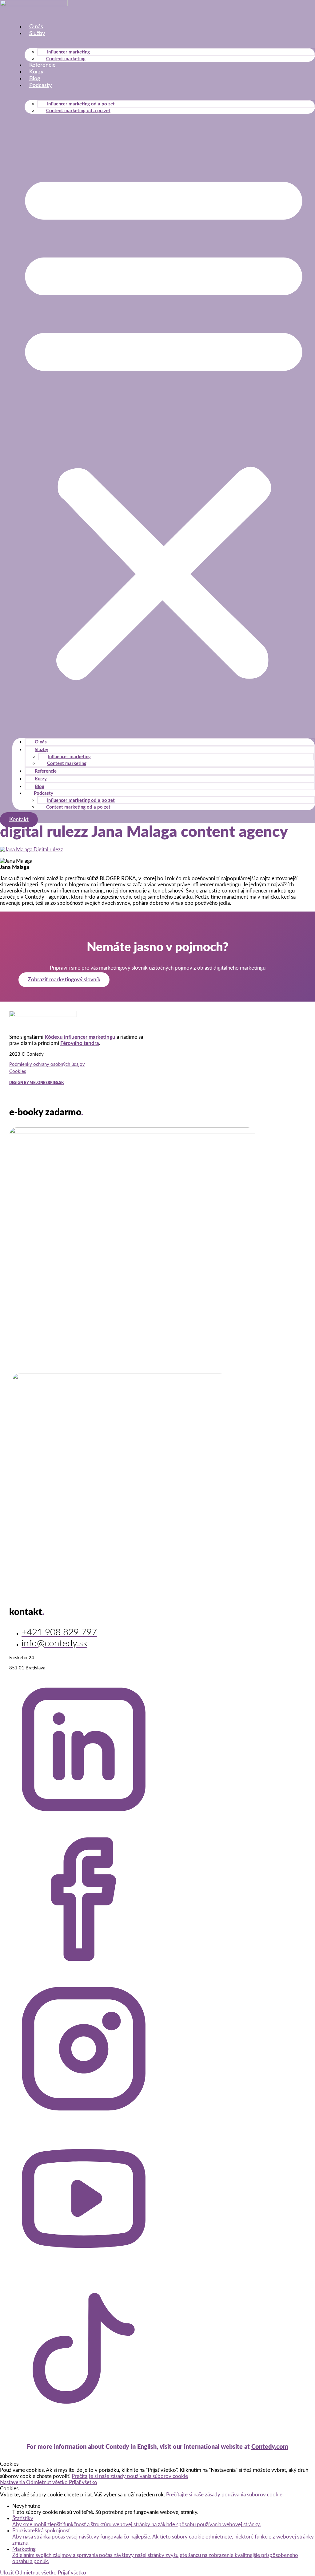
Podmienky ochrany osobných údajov (47, 1064)
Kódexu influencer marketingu (80, 1037)
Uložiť (8, 2573)
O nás (36, 27)
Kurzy (36, 72)
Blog (35, 79)
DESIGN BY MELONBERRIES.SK (36, 1083)
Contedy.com (270, 2447)
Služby (37, 33)
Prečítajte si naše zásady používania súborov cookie (130, 2476)
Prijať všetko (83, 2482)
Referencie (42, 65)
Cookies (18, 1071)
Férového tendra (80, 1043)
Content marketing (66, 59)
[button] (164, 423)
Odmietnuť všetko (48, 2482)
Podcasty (40, 85)
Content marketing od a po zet (78, 111)
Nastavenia (13, 2482)
